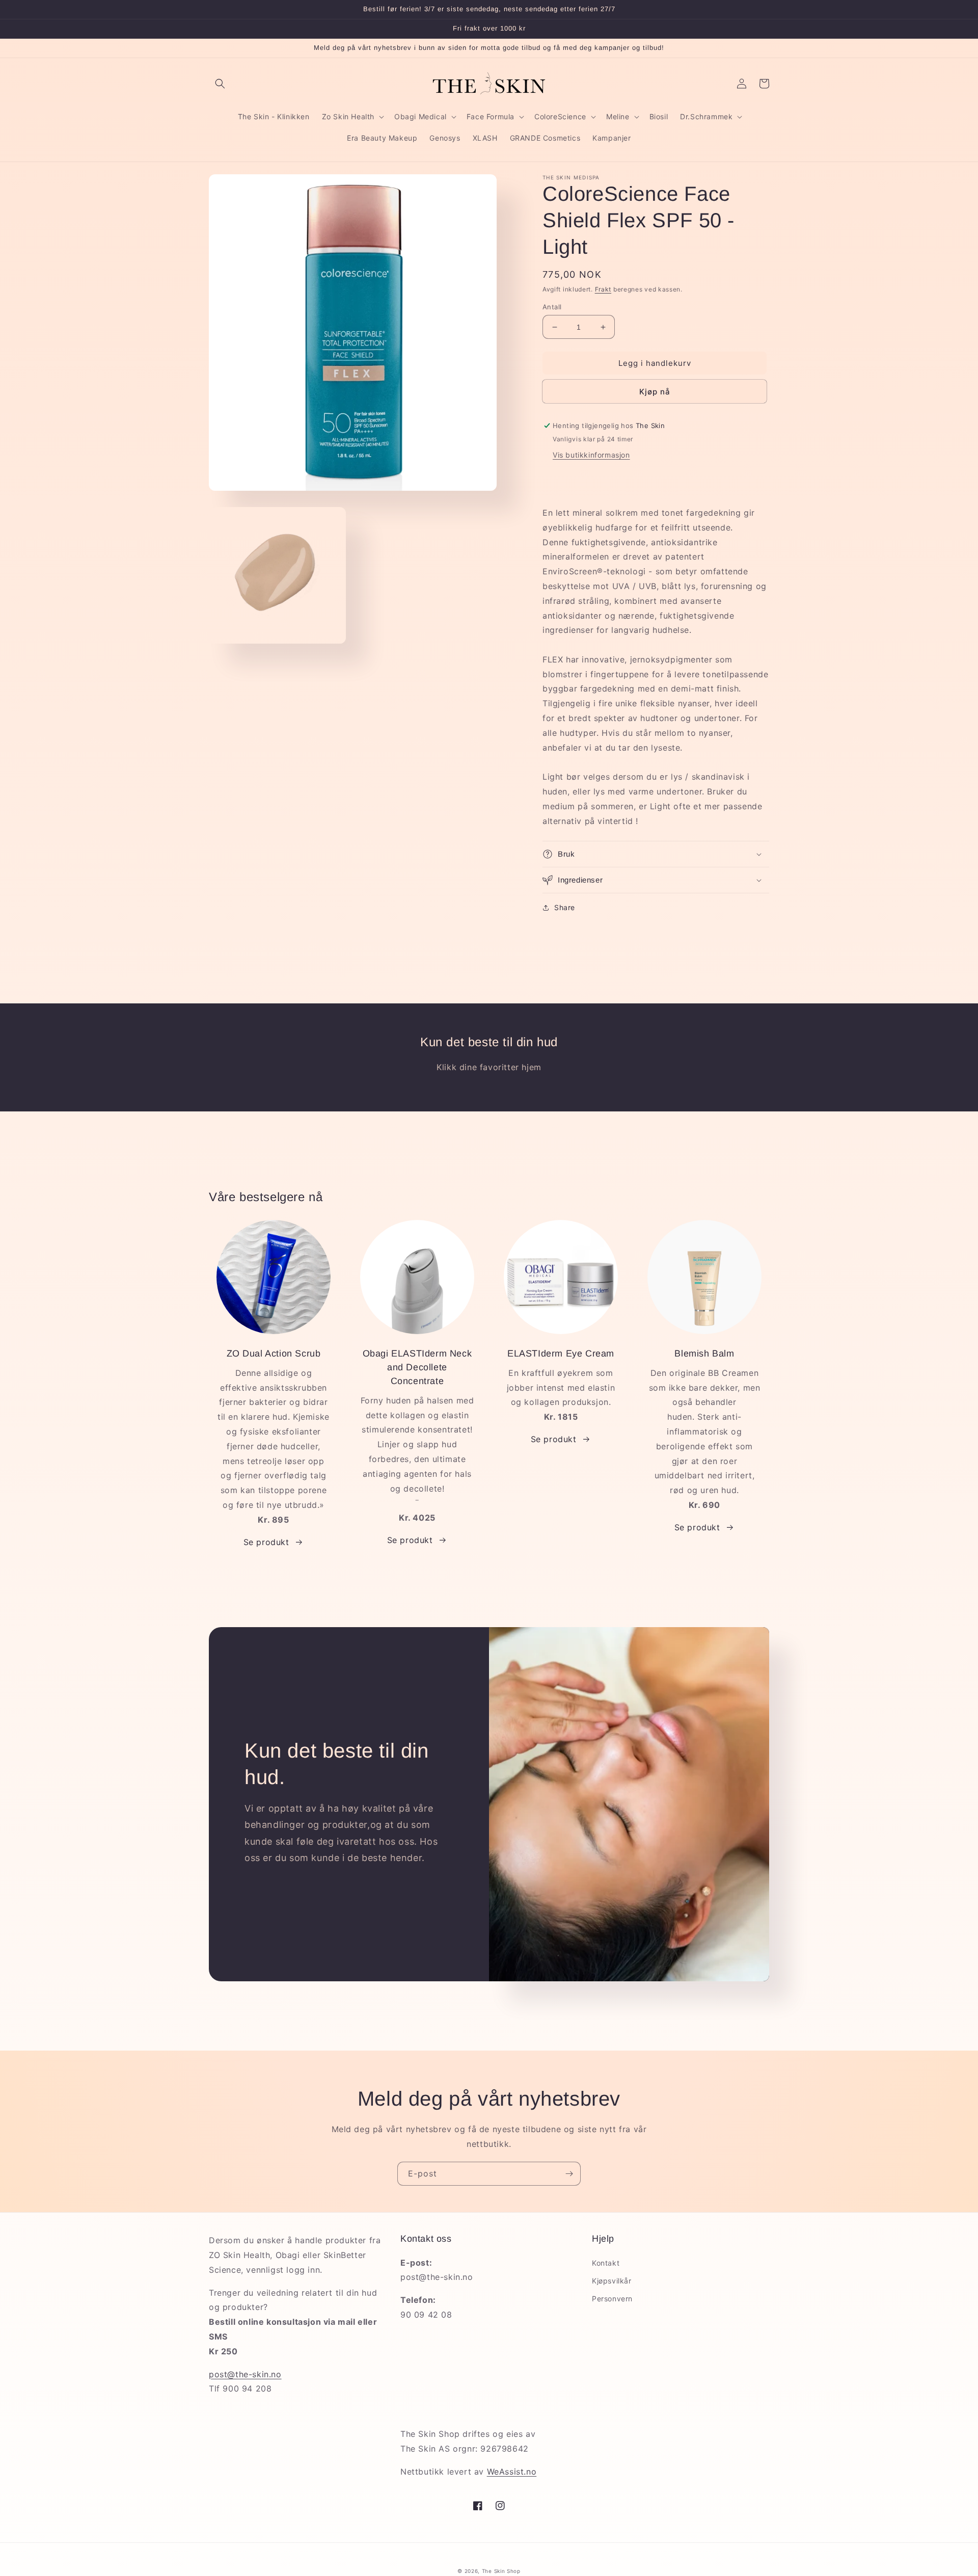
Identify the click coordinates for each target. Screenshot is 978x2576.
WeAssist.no (512, 2472)
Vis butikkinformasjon (591, 455)
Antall (552, 307)
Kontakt (606, 2263)
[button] (220, 84)
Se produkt (266, 1542)
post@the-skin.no (245, 2374)
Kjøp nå (655, 392)
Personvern (612, 2299)
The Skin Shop (501, 2571)
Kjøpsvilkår (612, 2281)
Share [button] (565, 907)
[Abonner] (569, 2174)
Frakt (603, 289)
